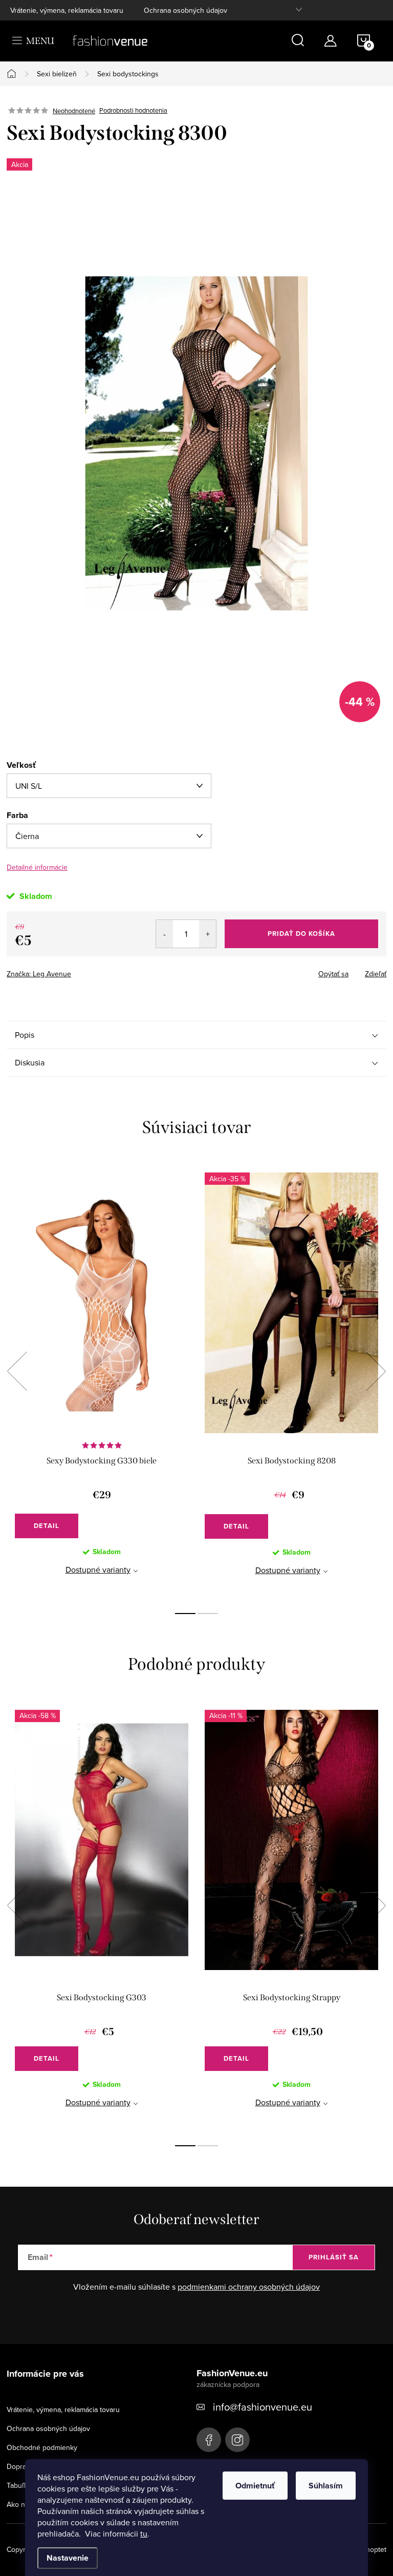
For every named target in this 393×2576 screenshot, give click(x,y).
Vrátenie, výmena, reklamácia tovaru (67, 10)
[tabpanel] (102, 1382)
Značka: (39, 974)
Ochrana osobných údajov (185, 10)
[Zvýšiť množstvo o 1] (208, 934)
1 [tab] (185, 1614)
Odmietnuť (255, 2486)
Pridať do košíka (301, 934)
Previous (17, 1371)
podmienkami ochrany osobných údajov (249, 2287)
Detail (47, 1526)
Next (376, 1371)
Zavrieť (78, 971)
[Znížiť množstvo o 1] (165, 934)
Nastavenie (68, 2558)
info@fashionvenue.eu (263, 2407)
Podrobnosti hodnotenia (133, 111)
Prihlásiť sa (334, 2257)
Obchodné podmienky (42, 2447)
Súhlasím (326, 2486)
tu (144, 2533)
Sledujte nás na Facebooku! (209, 2440)
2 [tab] (208, 1614)
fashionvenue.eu (237, 2440)
